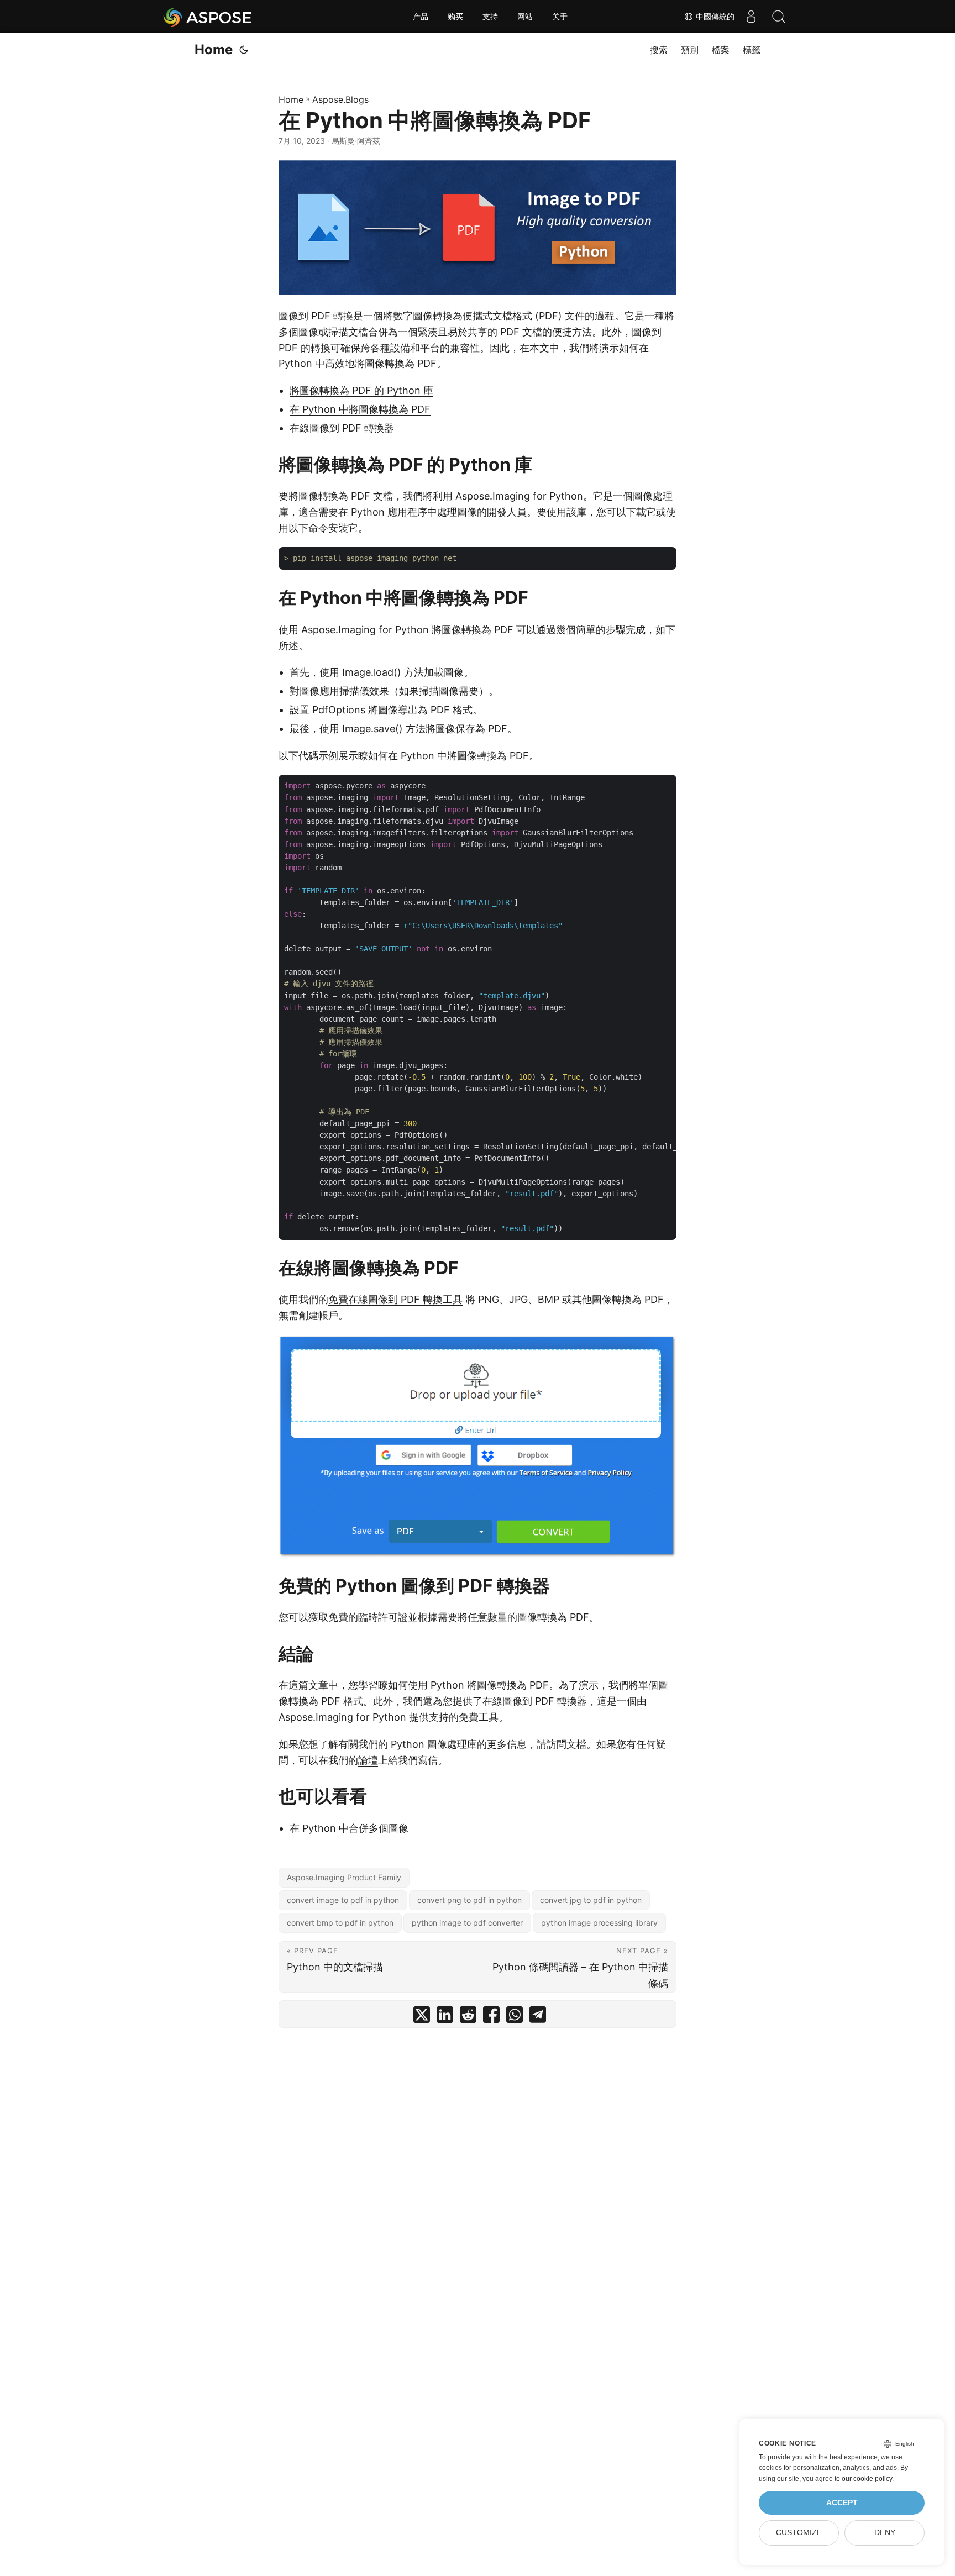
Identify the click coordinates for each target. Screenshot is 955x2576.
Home (214, 49)
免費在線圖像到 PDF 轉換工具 (395, 1299)
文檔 (576, 1744)
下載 (636, 512)
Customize (799, 2533)
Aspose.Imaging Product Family (344, 1877)
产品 (421, 17)
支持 (490, 17)
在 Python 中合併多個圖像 (349, 1828)
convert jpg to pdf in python (591, 1900)
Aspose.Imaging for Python (519, 496)
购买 (455, 17)
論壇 (368, 1760)
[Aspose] (208, 17)
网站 (525, 17)
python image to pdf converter (467, 1923)
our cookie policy (867, 2479)
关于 (560, 17)
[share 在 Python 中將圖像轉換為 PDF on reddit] (468, 2017)
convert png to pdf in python (469, 1900)
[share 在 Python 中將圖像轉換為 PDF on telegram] (538, 2017)
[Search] (779, 17)
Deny (885, 2533)
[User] (751, 17)
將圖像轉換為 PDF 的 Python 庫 (361, 390)
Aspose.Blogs (340, 99)
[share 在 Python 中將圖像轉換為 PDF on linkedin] (445, 2017)
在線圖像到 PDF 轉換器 (342, 428)
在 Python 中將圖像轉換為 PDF (360, 409)
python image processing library (599, 1923)
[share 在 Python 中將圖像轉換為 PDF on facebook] (491, 2017)
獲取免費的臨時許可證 (358, 1617)
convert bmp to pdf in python (340, 1923)
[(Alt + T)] (244, 50)
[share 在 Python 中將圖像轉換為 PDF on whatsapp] (515, 2017)
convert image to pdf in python (343, 1900)
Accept (842, 2503)
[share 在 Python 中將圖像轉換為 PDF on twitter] (422, 2017)
